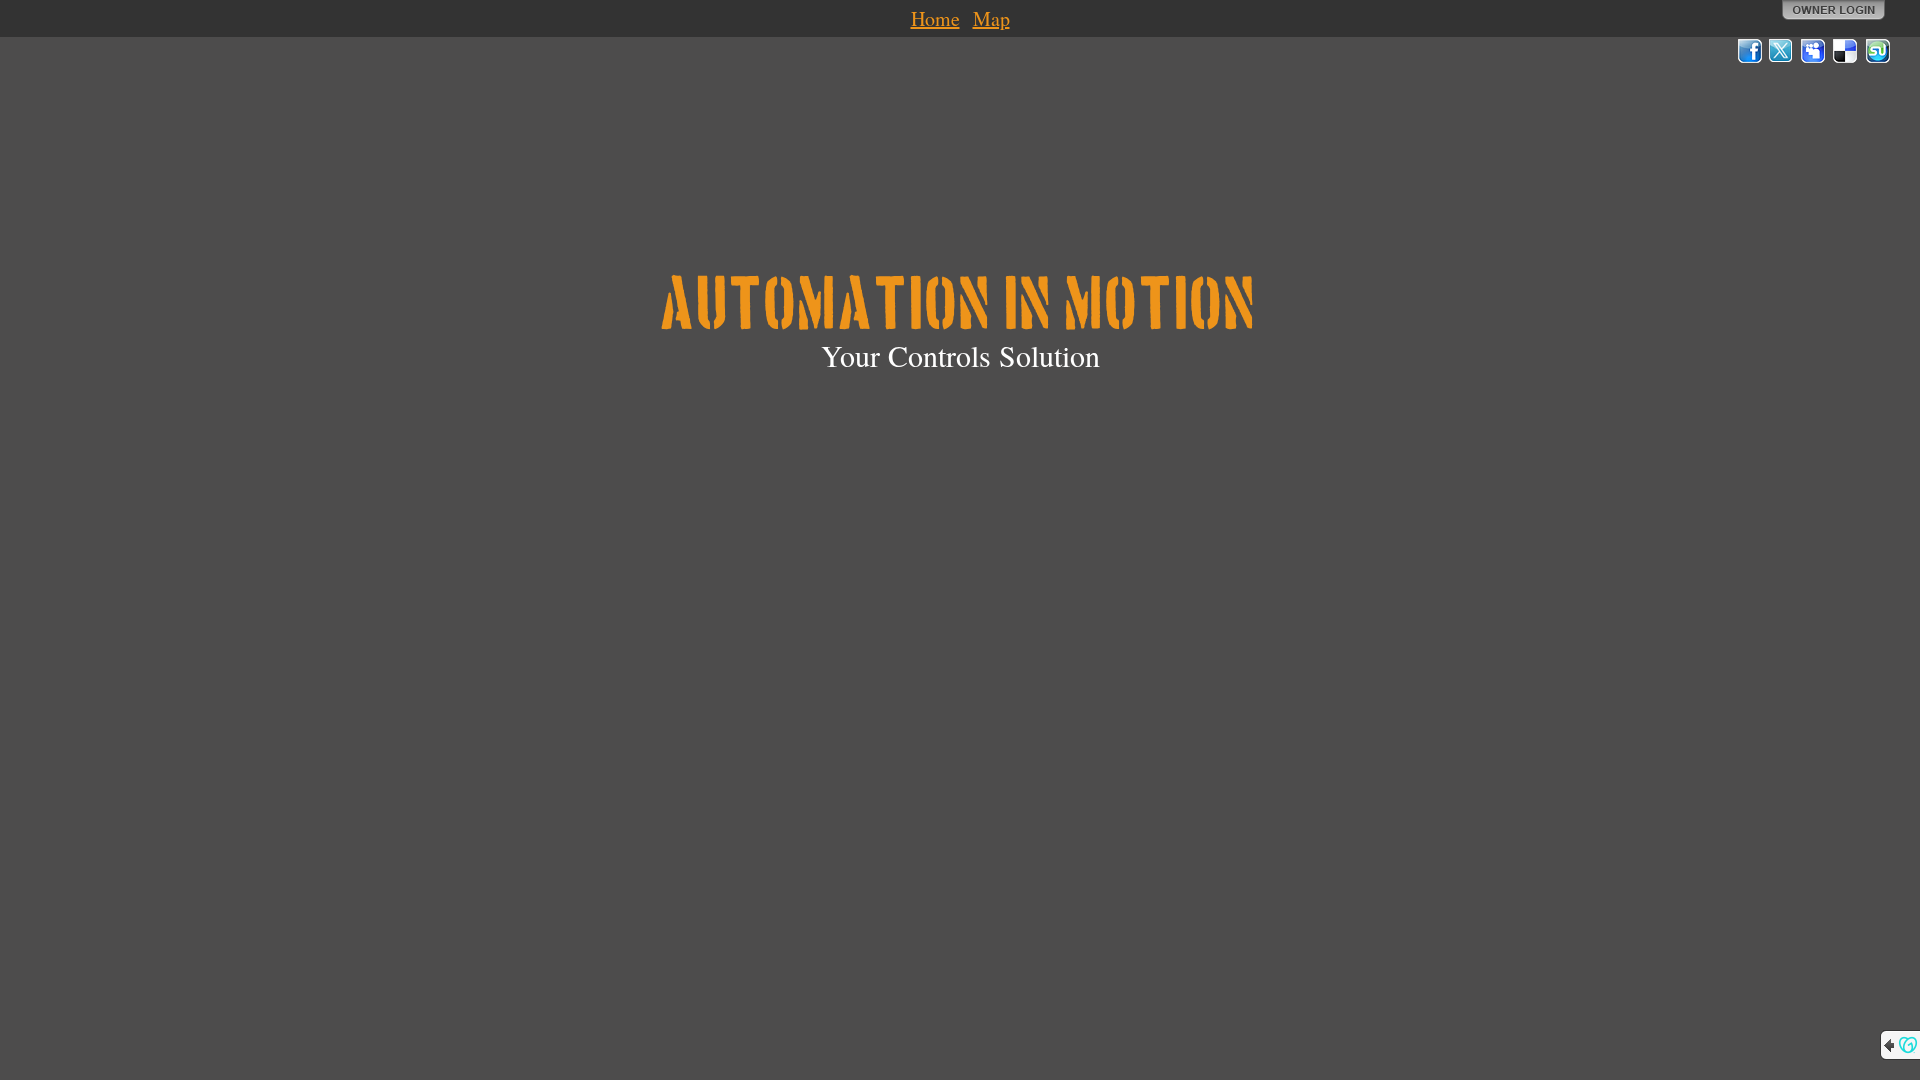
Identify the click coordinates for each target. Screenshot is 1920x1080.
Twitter (1782, 51)
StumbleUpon (1878, 51)
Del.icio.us (1846, 51)
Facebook (1750, 51)
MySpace (1814, 51)
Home (935, 18)
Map (991, 18)
